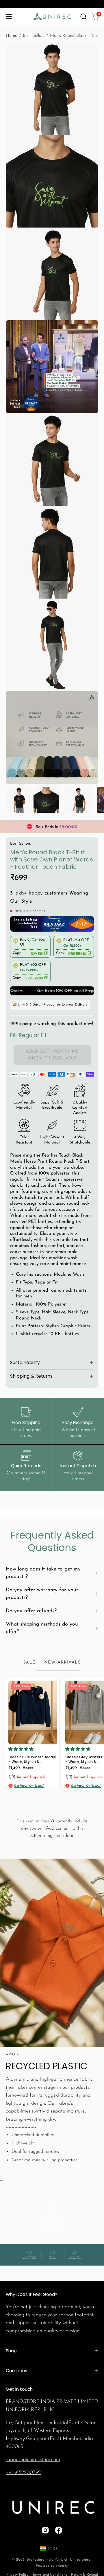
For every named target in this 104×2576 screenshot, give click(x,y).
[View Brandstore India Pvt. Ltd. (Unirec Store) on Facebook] (59, 2530)
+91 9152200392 (23, 2473)
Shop (11, 2351)
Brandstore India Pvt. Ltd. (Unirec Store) (59, 2560)
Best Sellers (34, 36)
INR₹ (53, 2549)
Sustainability (25, 1362)
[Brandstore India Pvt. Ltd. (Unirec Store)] (52, 17)
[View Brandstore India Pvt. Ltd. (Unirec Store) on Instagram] (45, 2530)
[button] (83, 17)
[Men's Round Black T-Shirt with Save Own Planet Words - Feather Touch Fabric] (19, 800)
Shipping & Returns (31, 1376)
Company (17, 2371)
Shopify (62, 2566)
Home (12, 36)
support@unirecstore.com (33, 2460)
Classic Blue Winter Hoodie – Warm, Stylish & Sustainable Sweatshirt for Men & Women (32, 1759)
